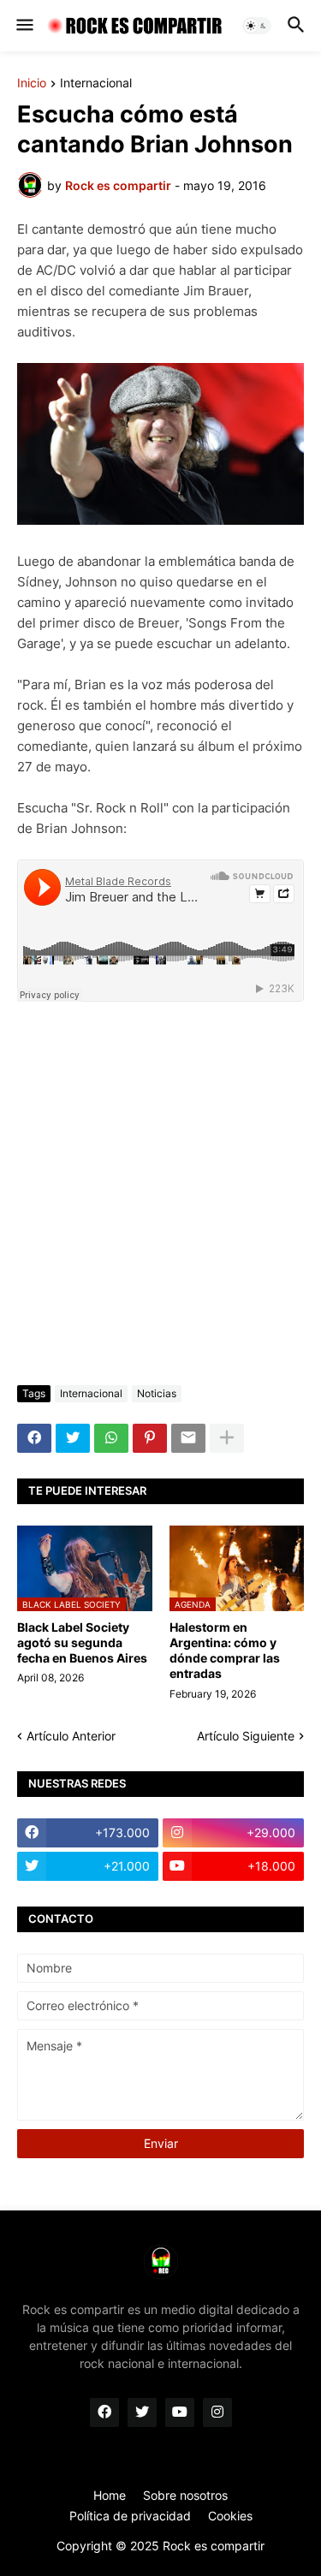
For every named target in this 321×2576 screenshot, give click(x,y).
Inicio (32, 83)
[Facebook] (34, 1438)
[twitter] (142, 2412)
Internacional (96, 83)
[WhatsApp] (111, 1438)
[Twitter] (73, 1438)
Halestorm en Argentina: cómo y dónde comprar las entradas (225, 1651)
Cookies (230, 2516)
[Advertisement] (160, 1196)
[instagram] (217, 2412)
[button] (24, 26)
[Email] (188, 1438)
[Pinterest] (150, 1438)
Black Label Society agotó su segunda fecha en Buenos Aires (82, 1642)
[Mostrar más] (227, 1438)
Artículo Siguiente (246, 1736)
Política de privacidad (130, 2516)
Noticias (157, 1393)
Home (110, 2495)
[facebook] (104, 2412)
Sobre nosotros (185, 2495)
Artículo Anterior (71, 1736)
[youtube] (180, 2412)
